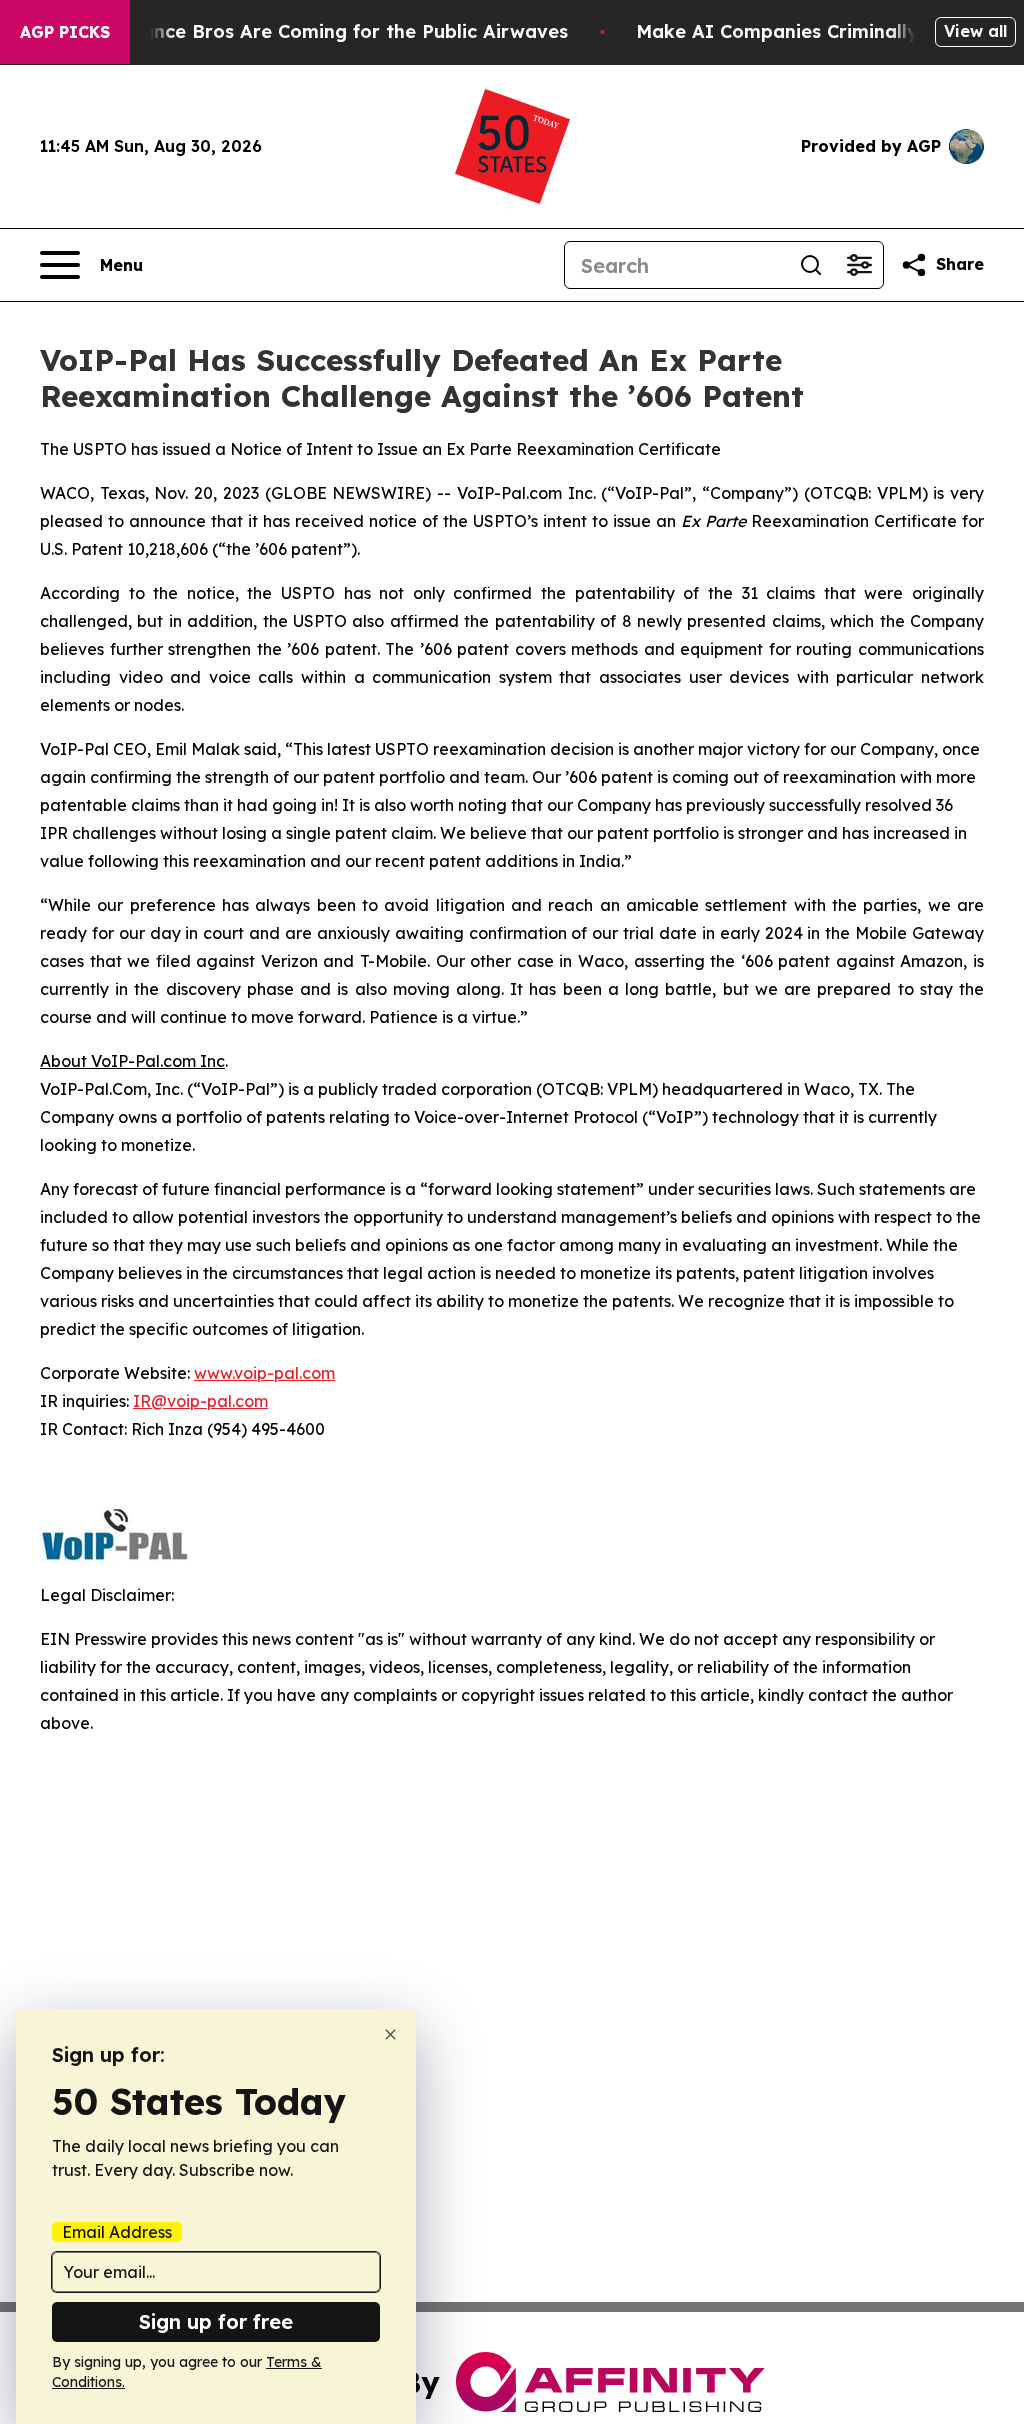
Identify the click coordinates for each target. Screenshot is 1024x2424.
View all (975, 31)
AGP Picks (65, 32)
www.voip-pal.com (264, 1373)
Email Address (117, 2232)
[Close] (390, 2034)
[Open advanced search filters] (859, 265)
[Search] (811, 265)
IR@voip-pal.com (200, 1401)
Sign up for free (216, 2321)
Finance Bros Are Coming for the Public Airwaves (341, 31)
